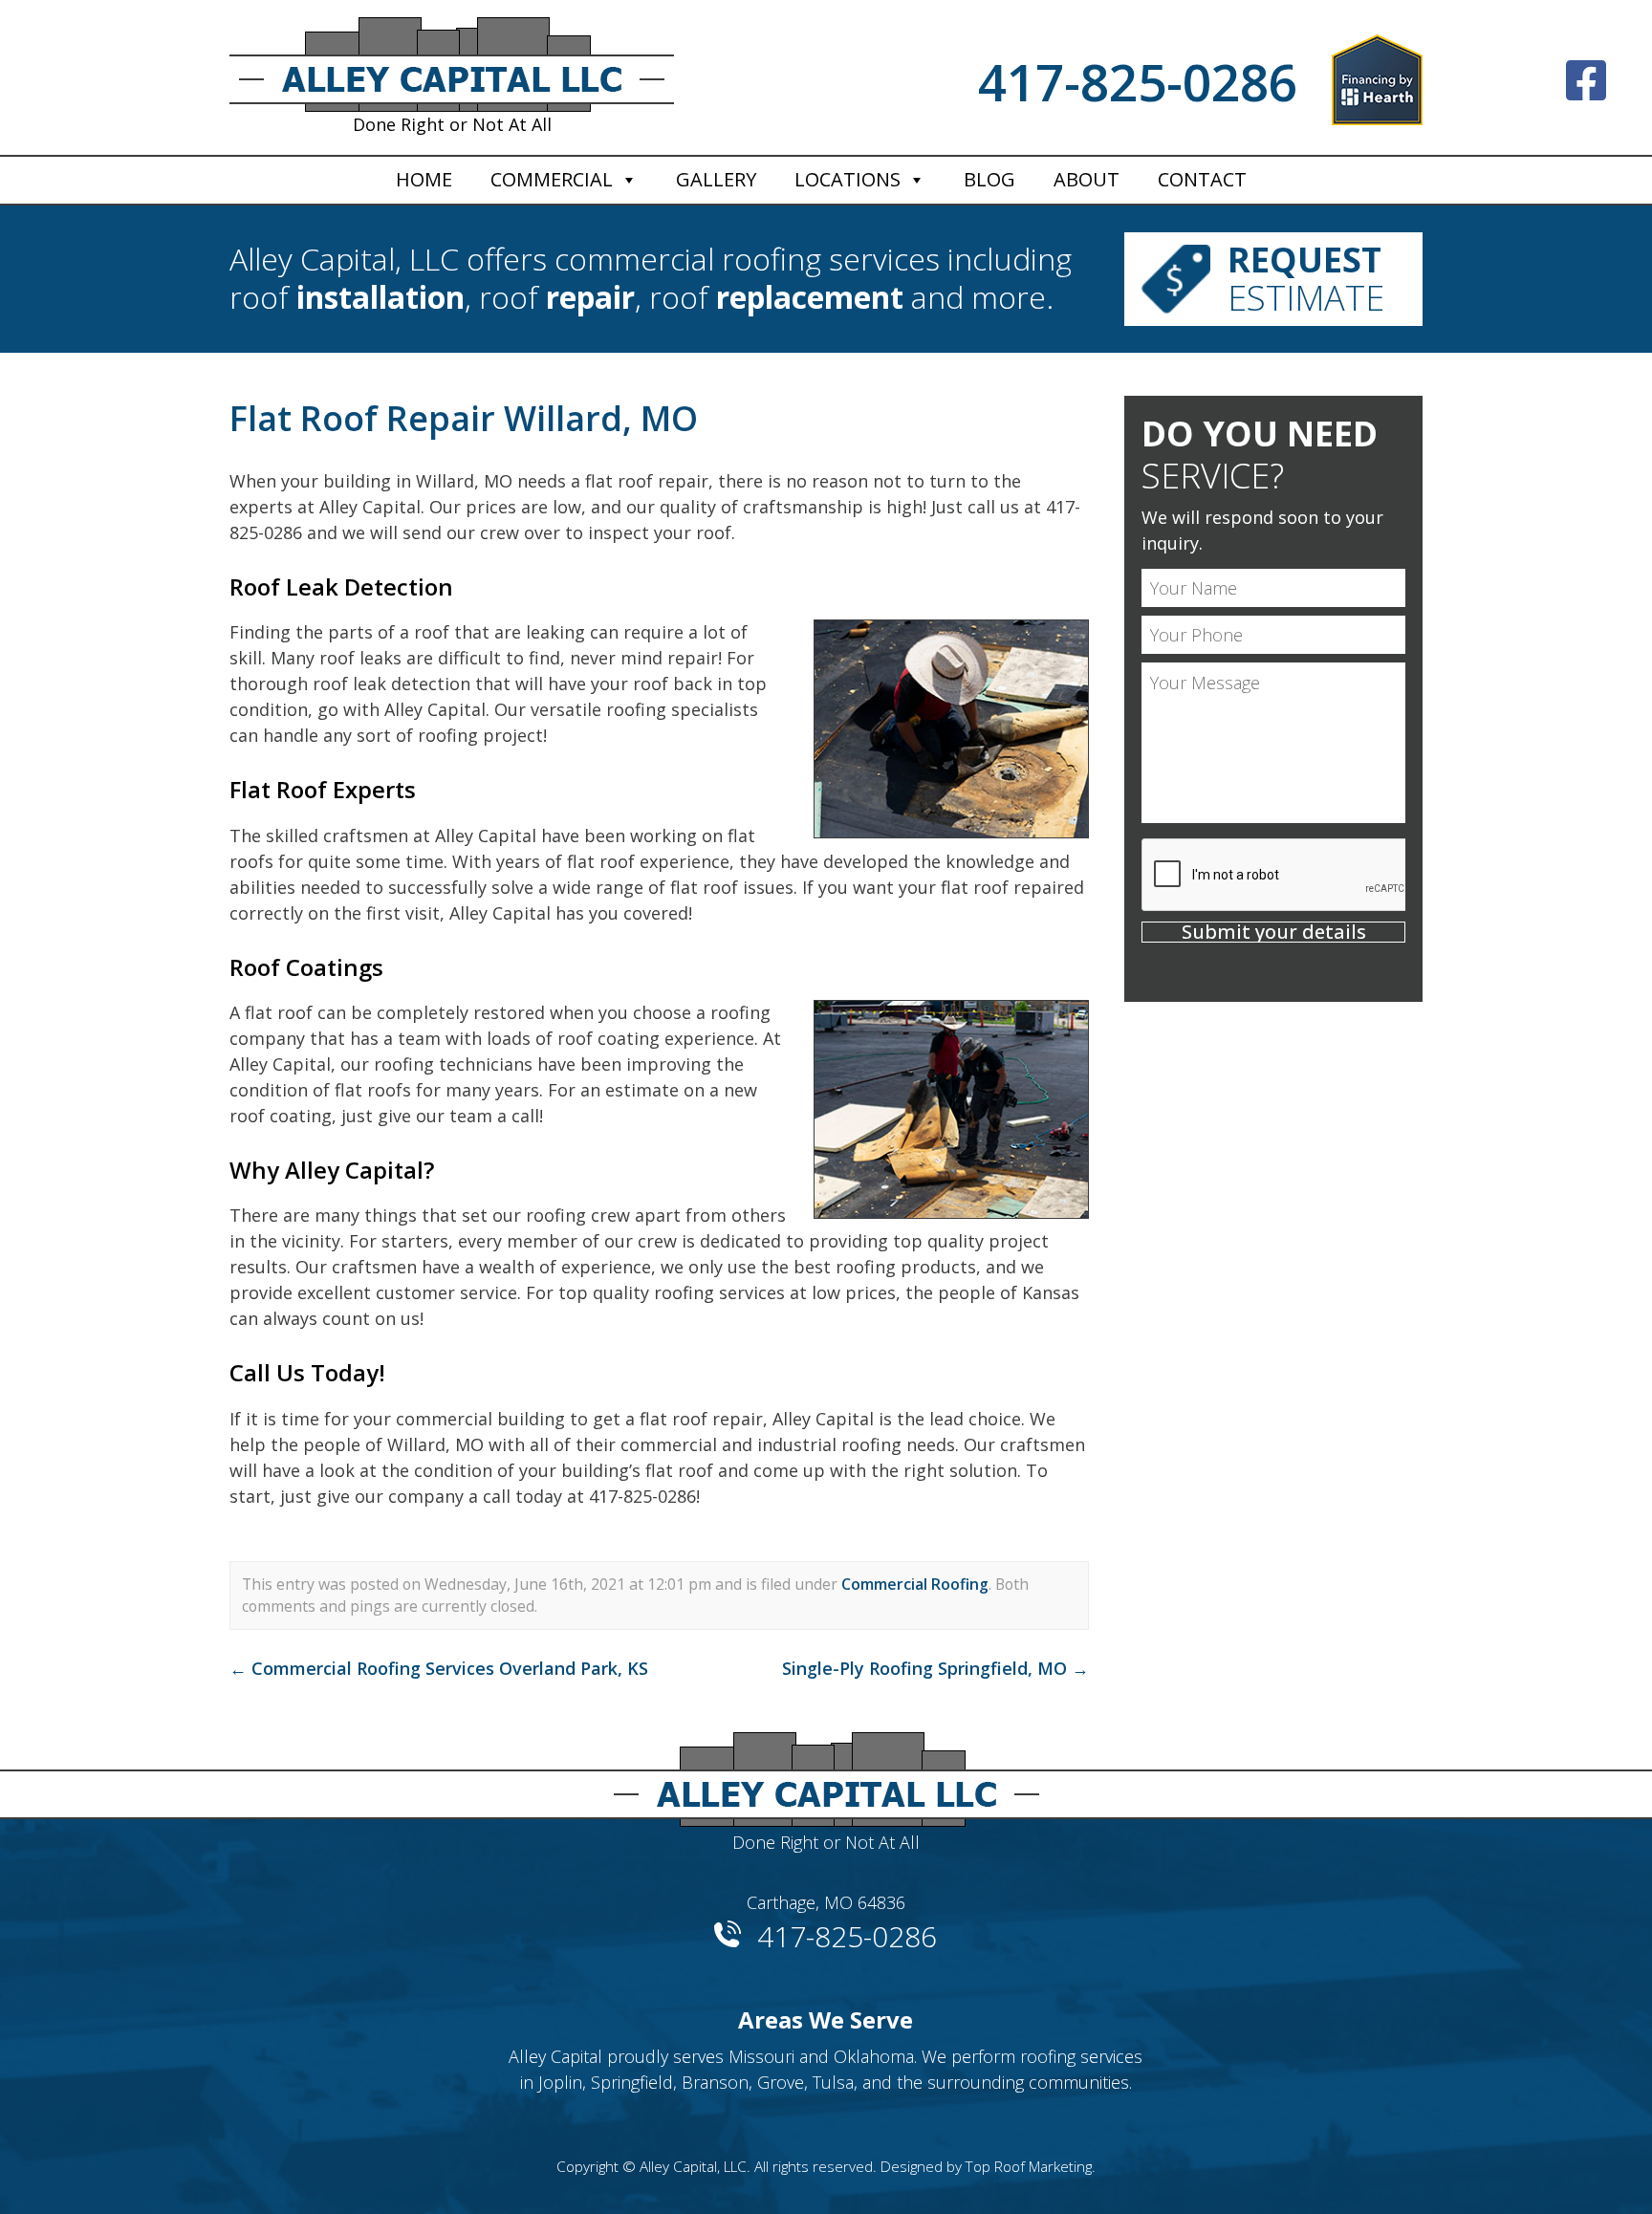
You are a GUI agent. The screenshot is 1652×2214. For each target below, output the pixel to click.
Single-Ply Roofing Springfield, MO (935, 1668)
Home (424, 179)
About (1087, 179)
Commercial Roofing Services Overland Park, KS (439, 1668)
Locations (848, 179)
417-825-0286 (1138, 82)
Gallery (716, 179)
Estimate (1306, 279)
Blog (989, 179)
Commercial (552, 179)
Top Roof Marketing (1029, 2166)
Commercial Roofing (915, 1584)
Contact (1202, 179)
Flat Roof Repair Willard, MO (464, 418)
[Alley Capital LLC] (826, 1772)
